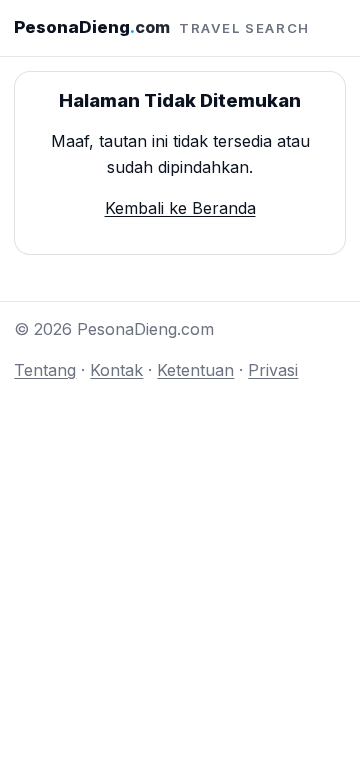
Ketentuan (195, 370)
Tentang (45, 370)
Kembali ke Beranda (180, 208)
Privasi (273, 370)
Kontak (116, 370)
